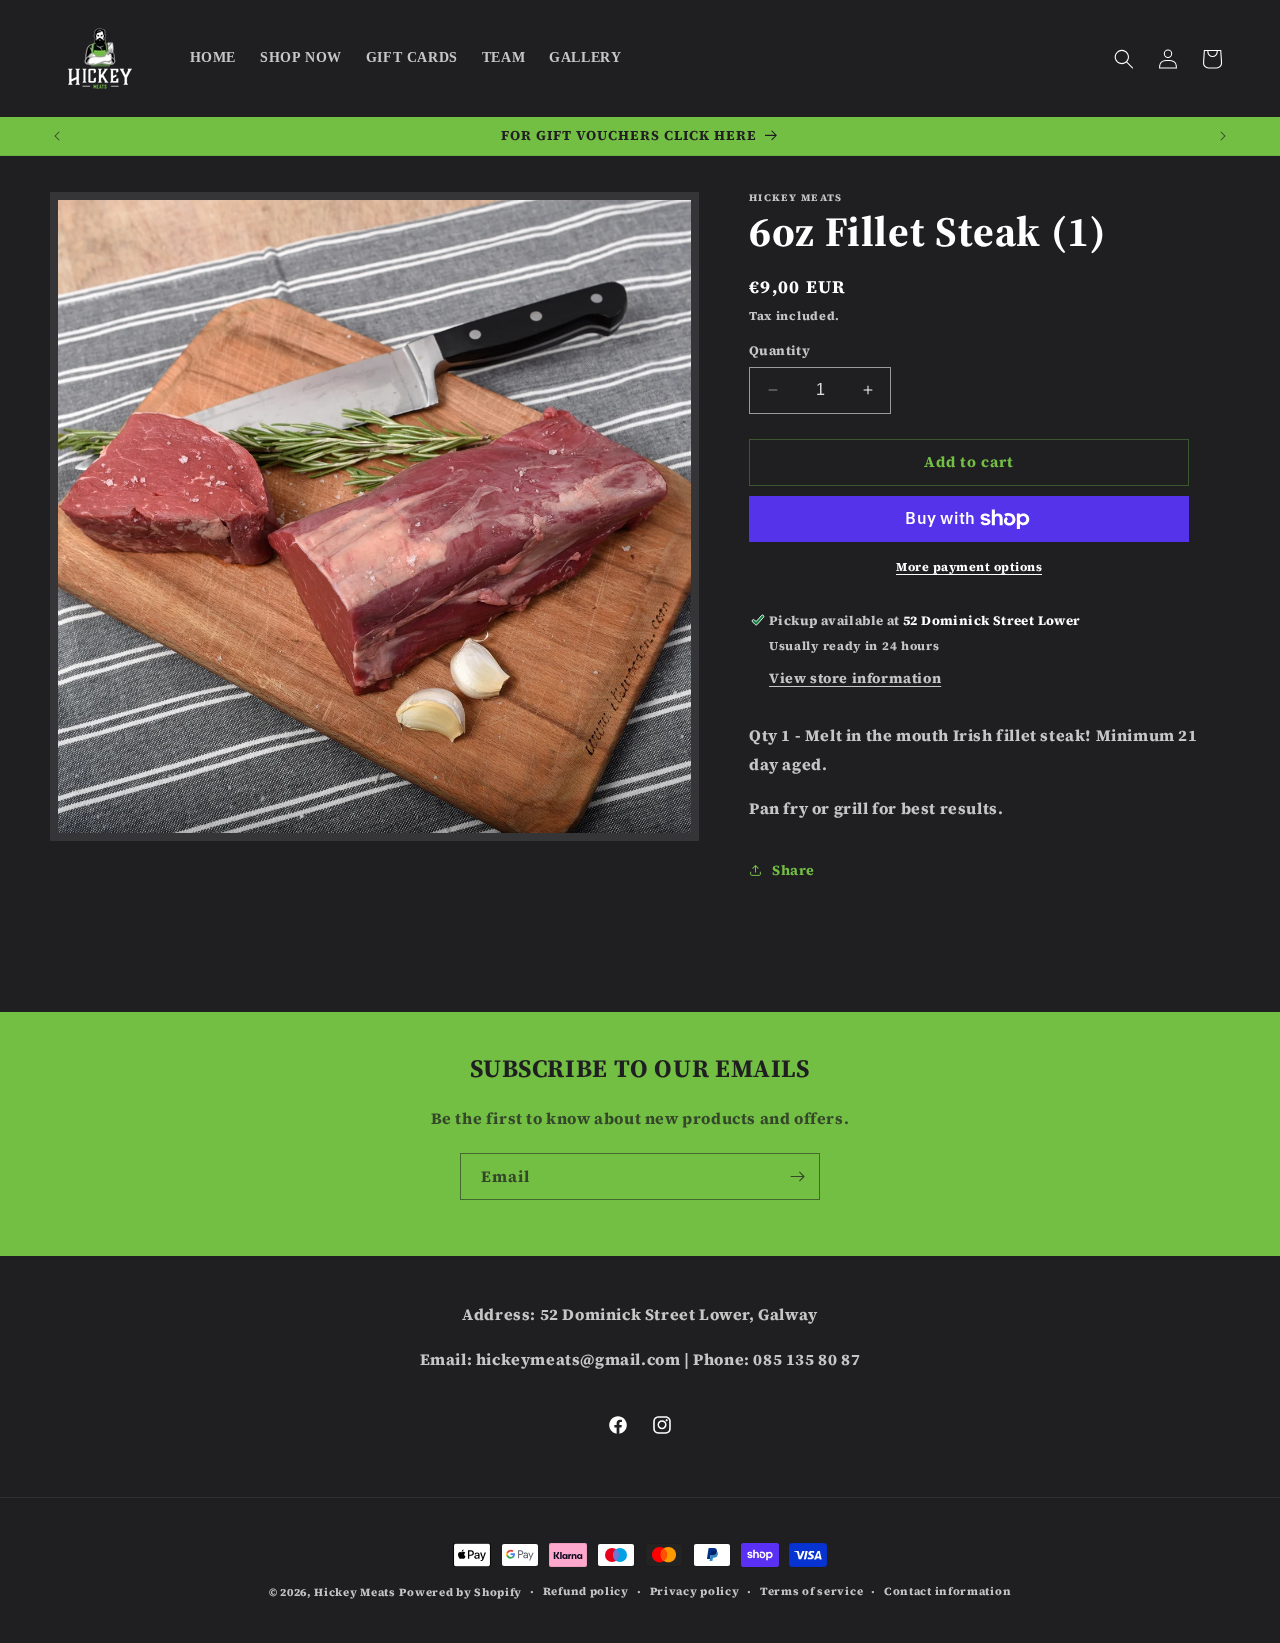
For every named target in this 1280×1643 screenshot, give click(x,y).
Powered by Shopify (460, 1592)
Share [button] (793, 870)
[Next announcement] (1223, 136)
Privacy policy (695, 1591)
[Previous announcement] (57, 136)
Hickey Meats (354, 1592)
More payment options (969, 567)
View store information (855, 678)
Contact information (947, 1591)
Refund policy (586, 1591)
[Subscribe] (797, 1176)
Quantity (779, 350)
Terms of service (811, 1591)
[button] (1124, 59)
